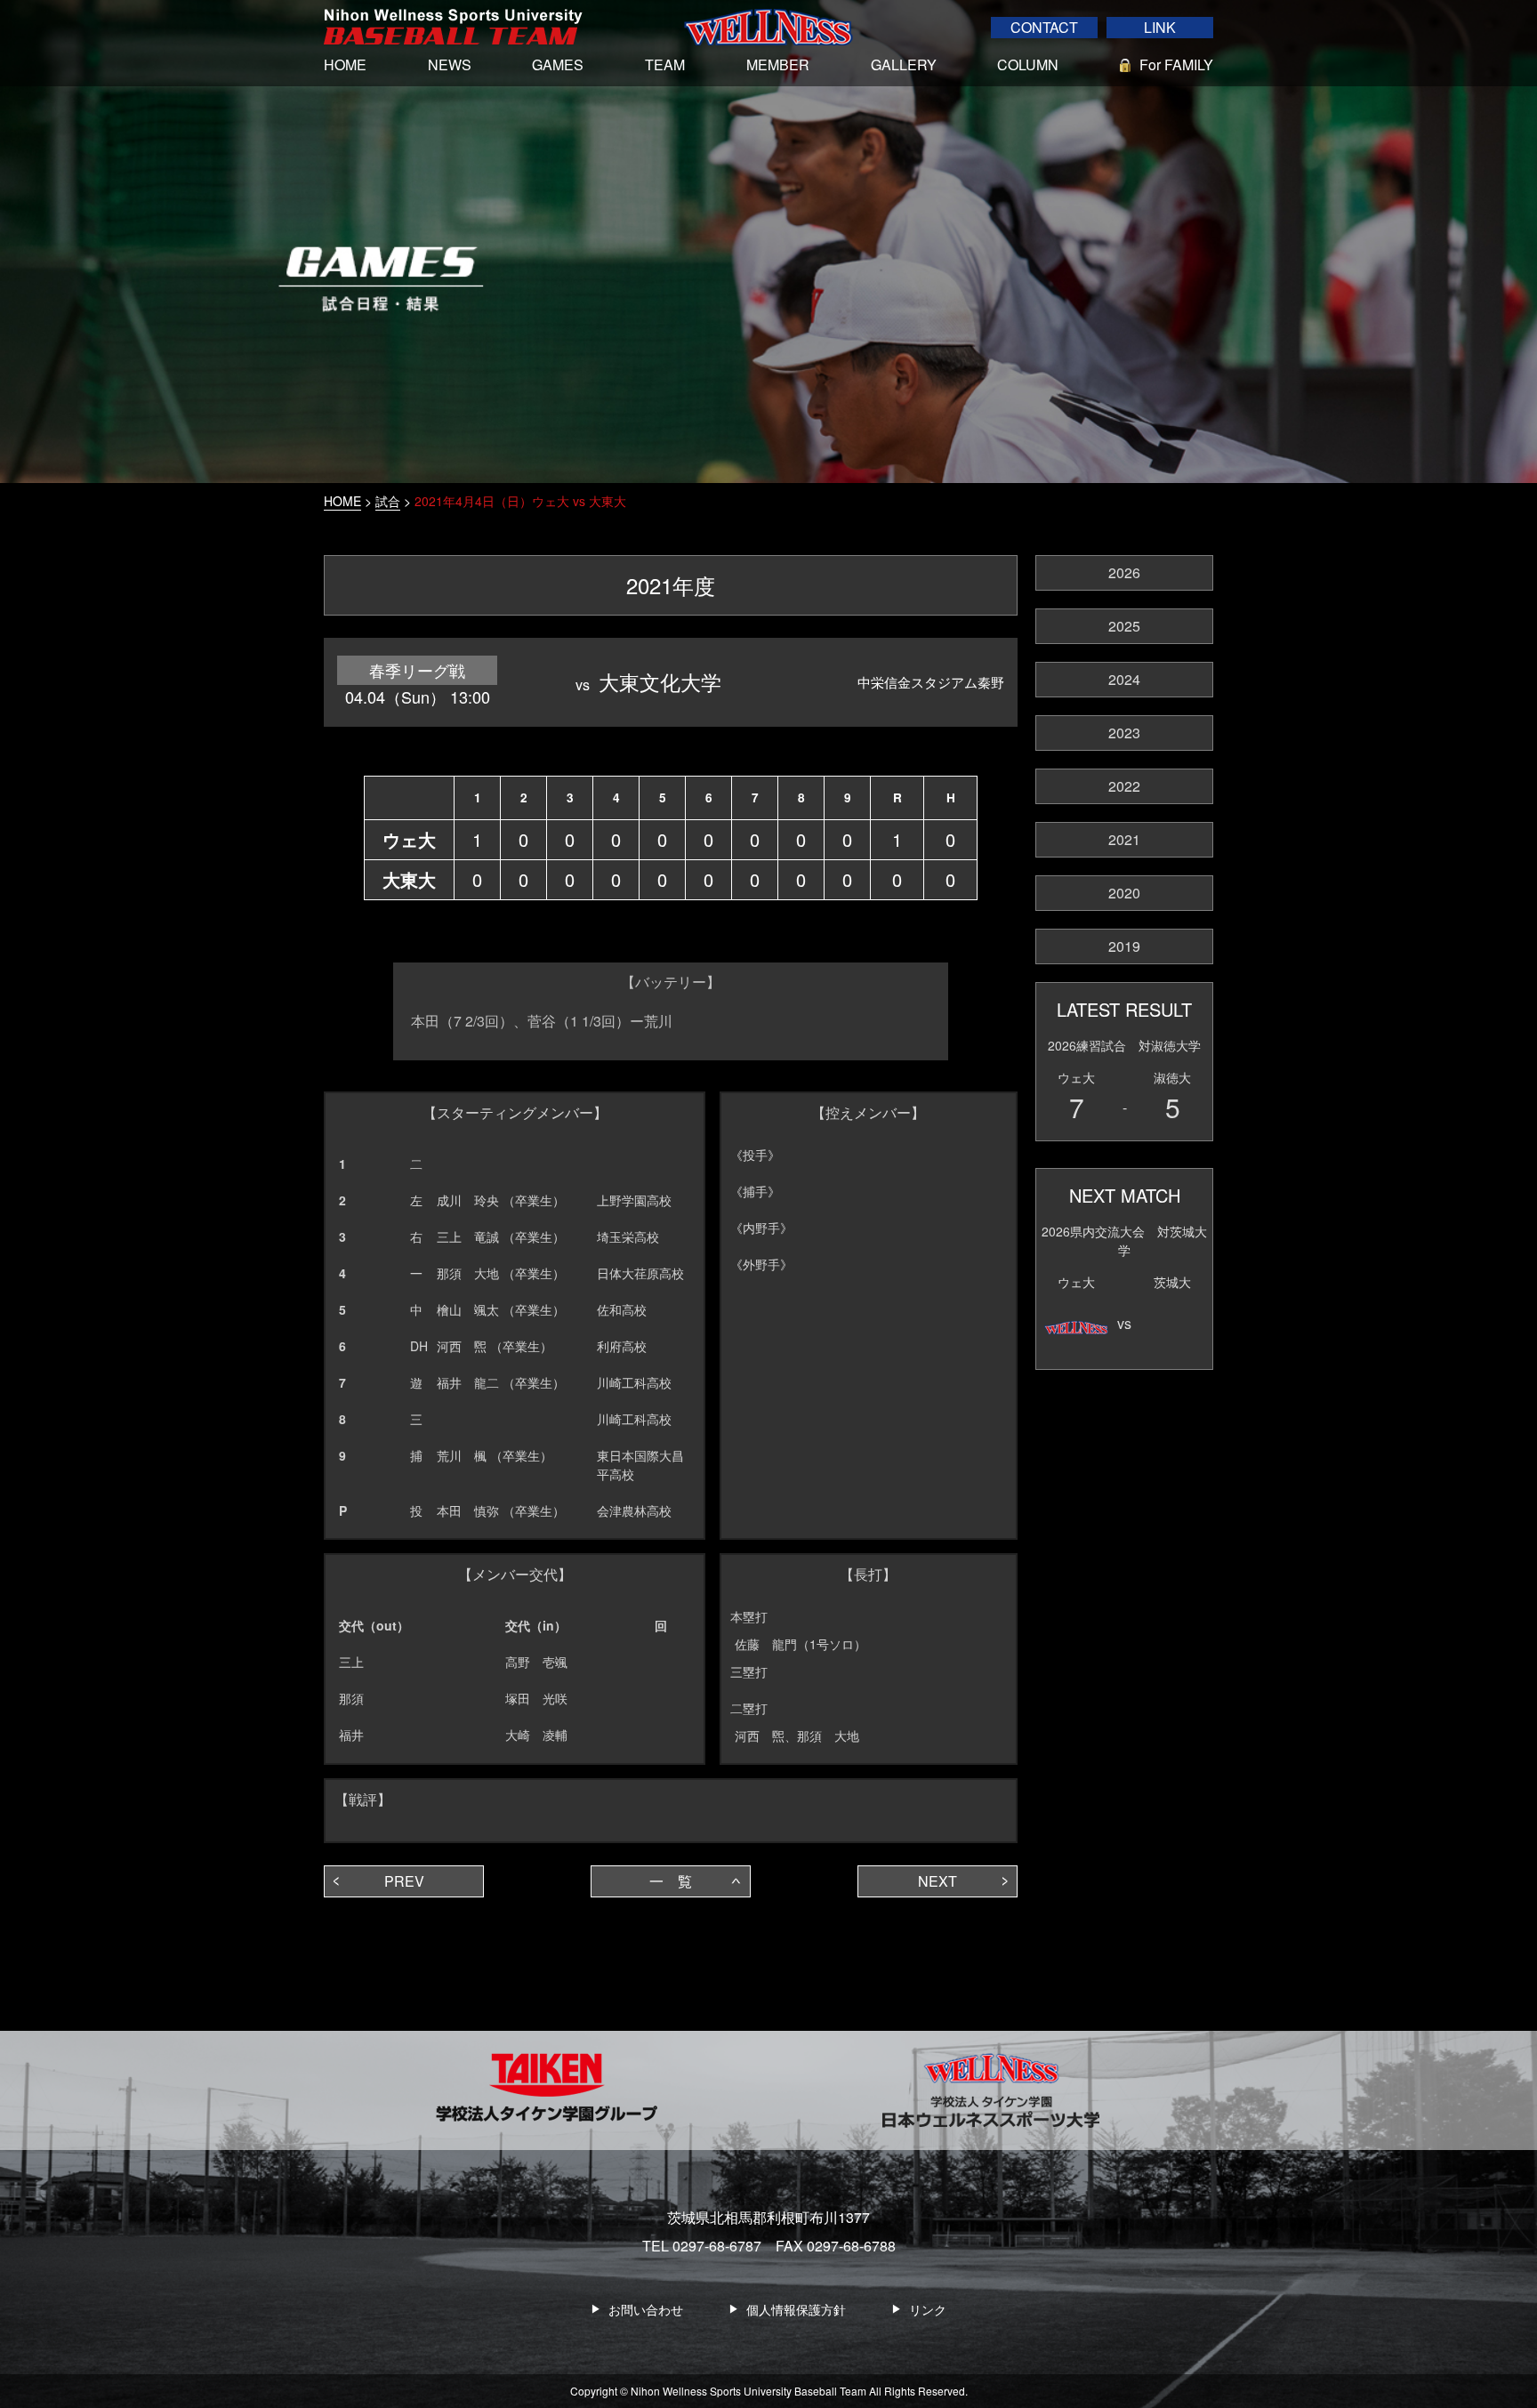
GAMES (558, 64)
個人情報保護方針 (796, 2309)
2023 (1124, 733)
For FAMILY (1176, 64)
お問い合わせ (646, 2309)
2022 (1124, 786)
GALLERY (904, 64)
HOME (345, 64)
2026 (1124, 572)
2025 (1124, 626)
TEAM (665, 64)
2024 (1124, 679)
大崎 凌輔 (536, 1735)
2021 (1124, 839)
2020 (1124, 893)
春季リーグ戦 (417, 670)
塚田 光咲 (536, 1698)
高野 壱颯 (536, 1662)
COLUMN (1028, 64)
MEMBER (778, 64)
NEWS (450, 64)
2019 (1124, 946)
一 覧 (671, 1881)
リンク (928, 2309)
